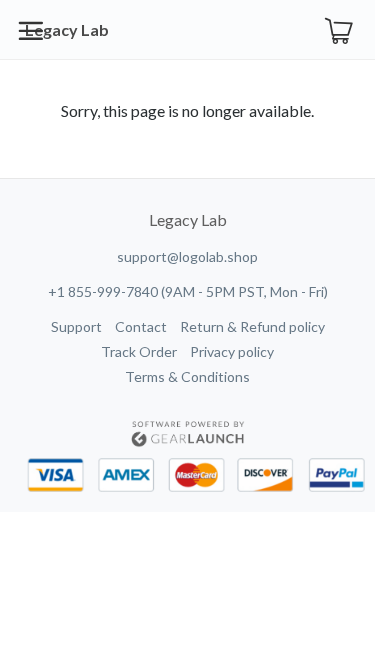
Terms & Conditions (187, 376)
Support (76, 326)
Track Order (139, 351)
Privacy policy (232, 351)
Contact (141, 326)
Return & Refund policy (252, 326)
